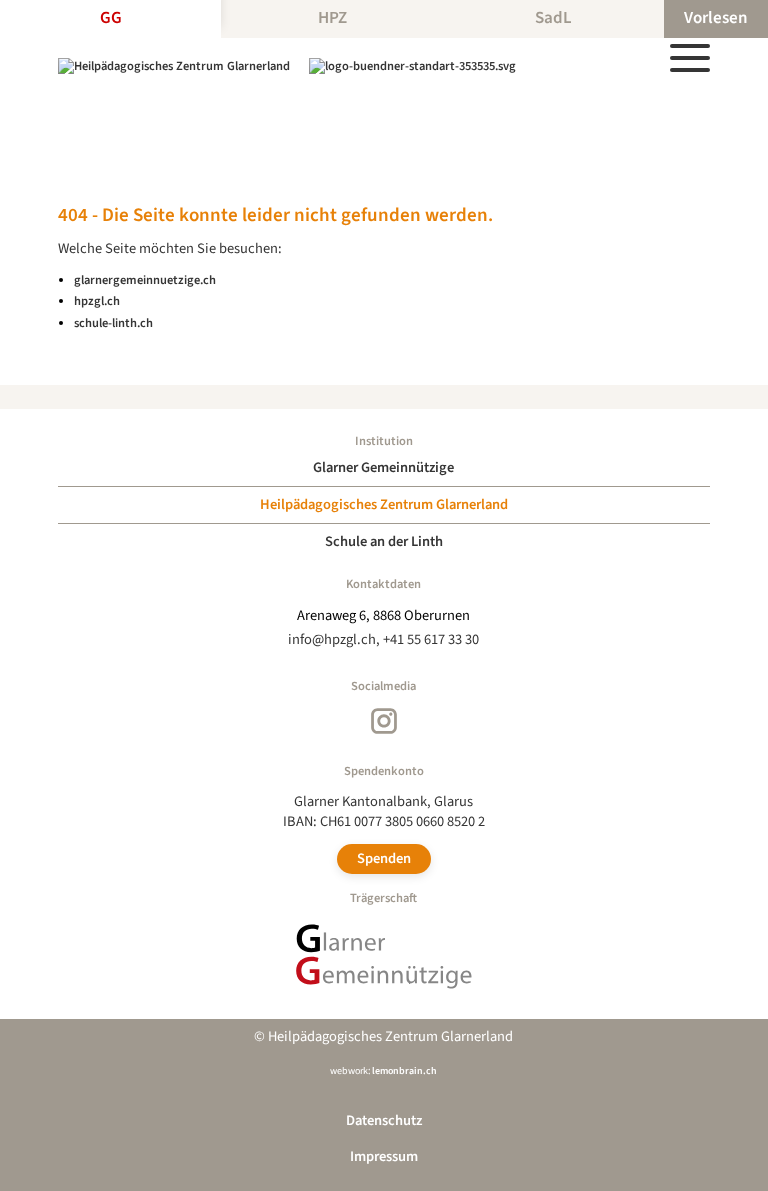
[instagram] (384, 721)
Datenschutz (384, 1120)
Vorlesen (716, 18)
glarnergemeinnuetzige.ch (145, 280)
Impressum (384, 1156)
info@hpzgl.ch (332, 639)
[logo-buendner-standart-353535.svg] (412, 66)
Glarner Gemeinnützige (383, 467)
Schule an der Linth (384, 541)
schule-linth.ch (113, 323)
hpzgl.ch (97, 301)
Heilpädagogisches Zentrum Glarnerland (384, 504)
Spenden (384, 858)
